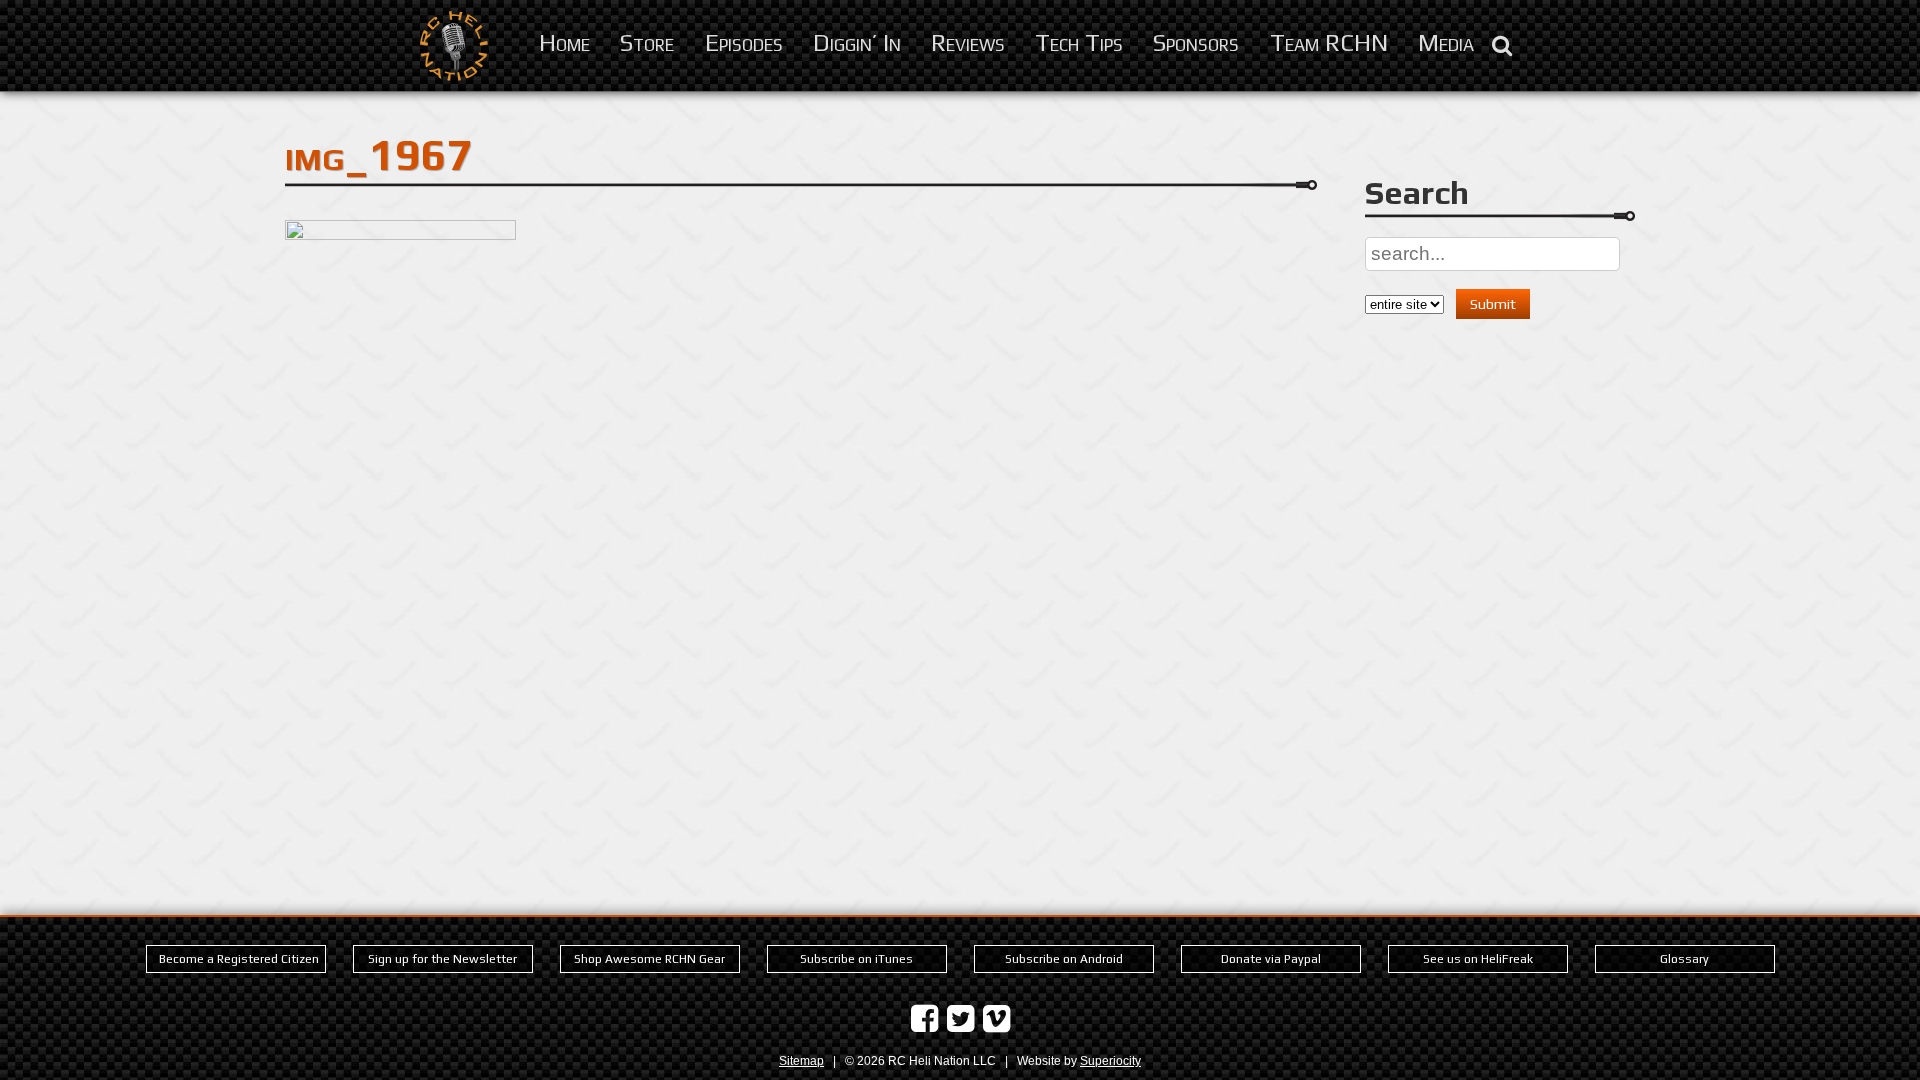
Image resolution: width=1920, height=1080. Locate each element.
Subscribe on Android (1064, 959)
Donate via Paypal (1271, 959)
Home (564, 42)
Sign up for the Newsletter (442, 959)
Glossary (1684, 959)
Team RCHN (1329, 42)
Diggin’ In (857, 42)
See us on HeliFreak (1478, 959)
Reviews (968, 42)
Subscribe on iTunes (856, 959)
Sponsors (1196, 42)
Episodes (744, 42)
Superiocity (1110, 1061)
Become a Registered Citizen (239, 959)
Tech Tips (1079, 42)
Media (1446, 42)
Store (647, 42)
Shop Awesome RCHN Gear (649, 959)
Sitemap (801, 1061)
